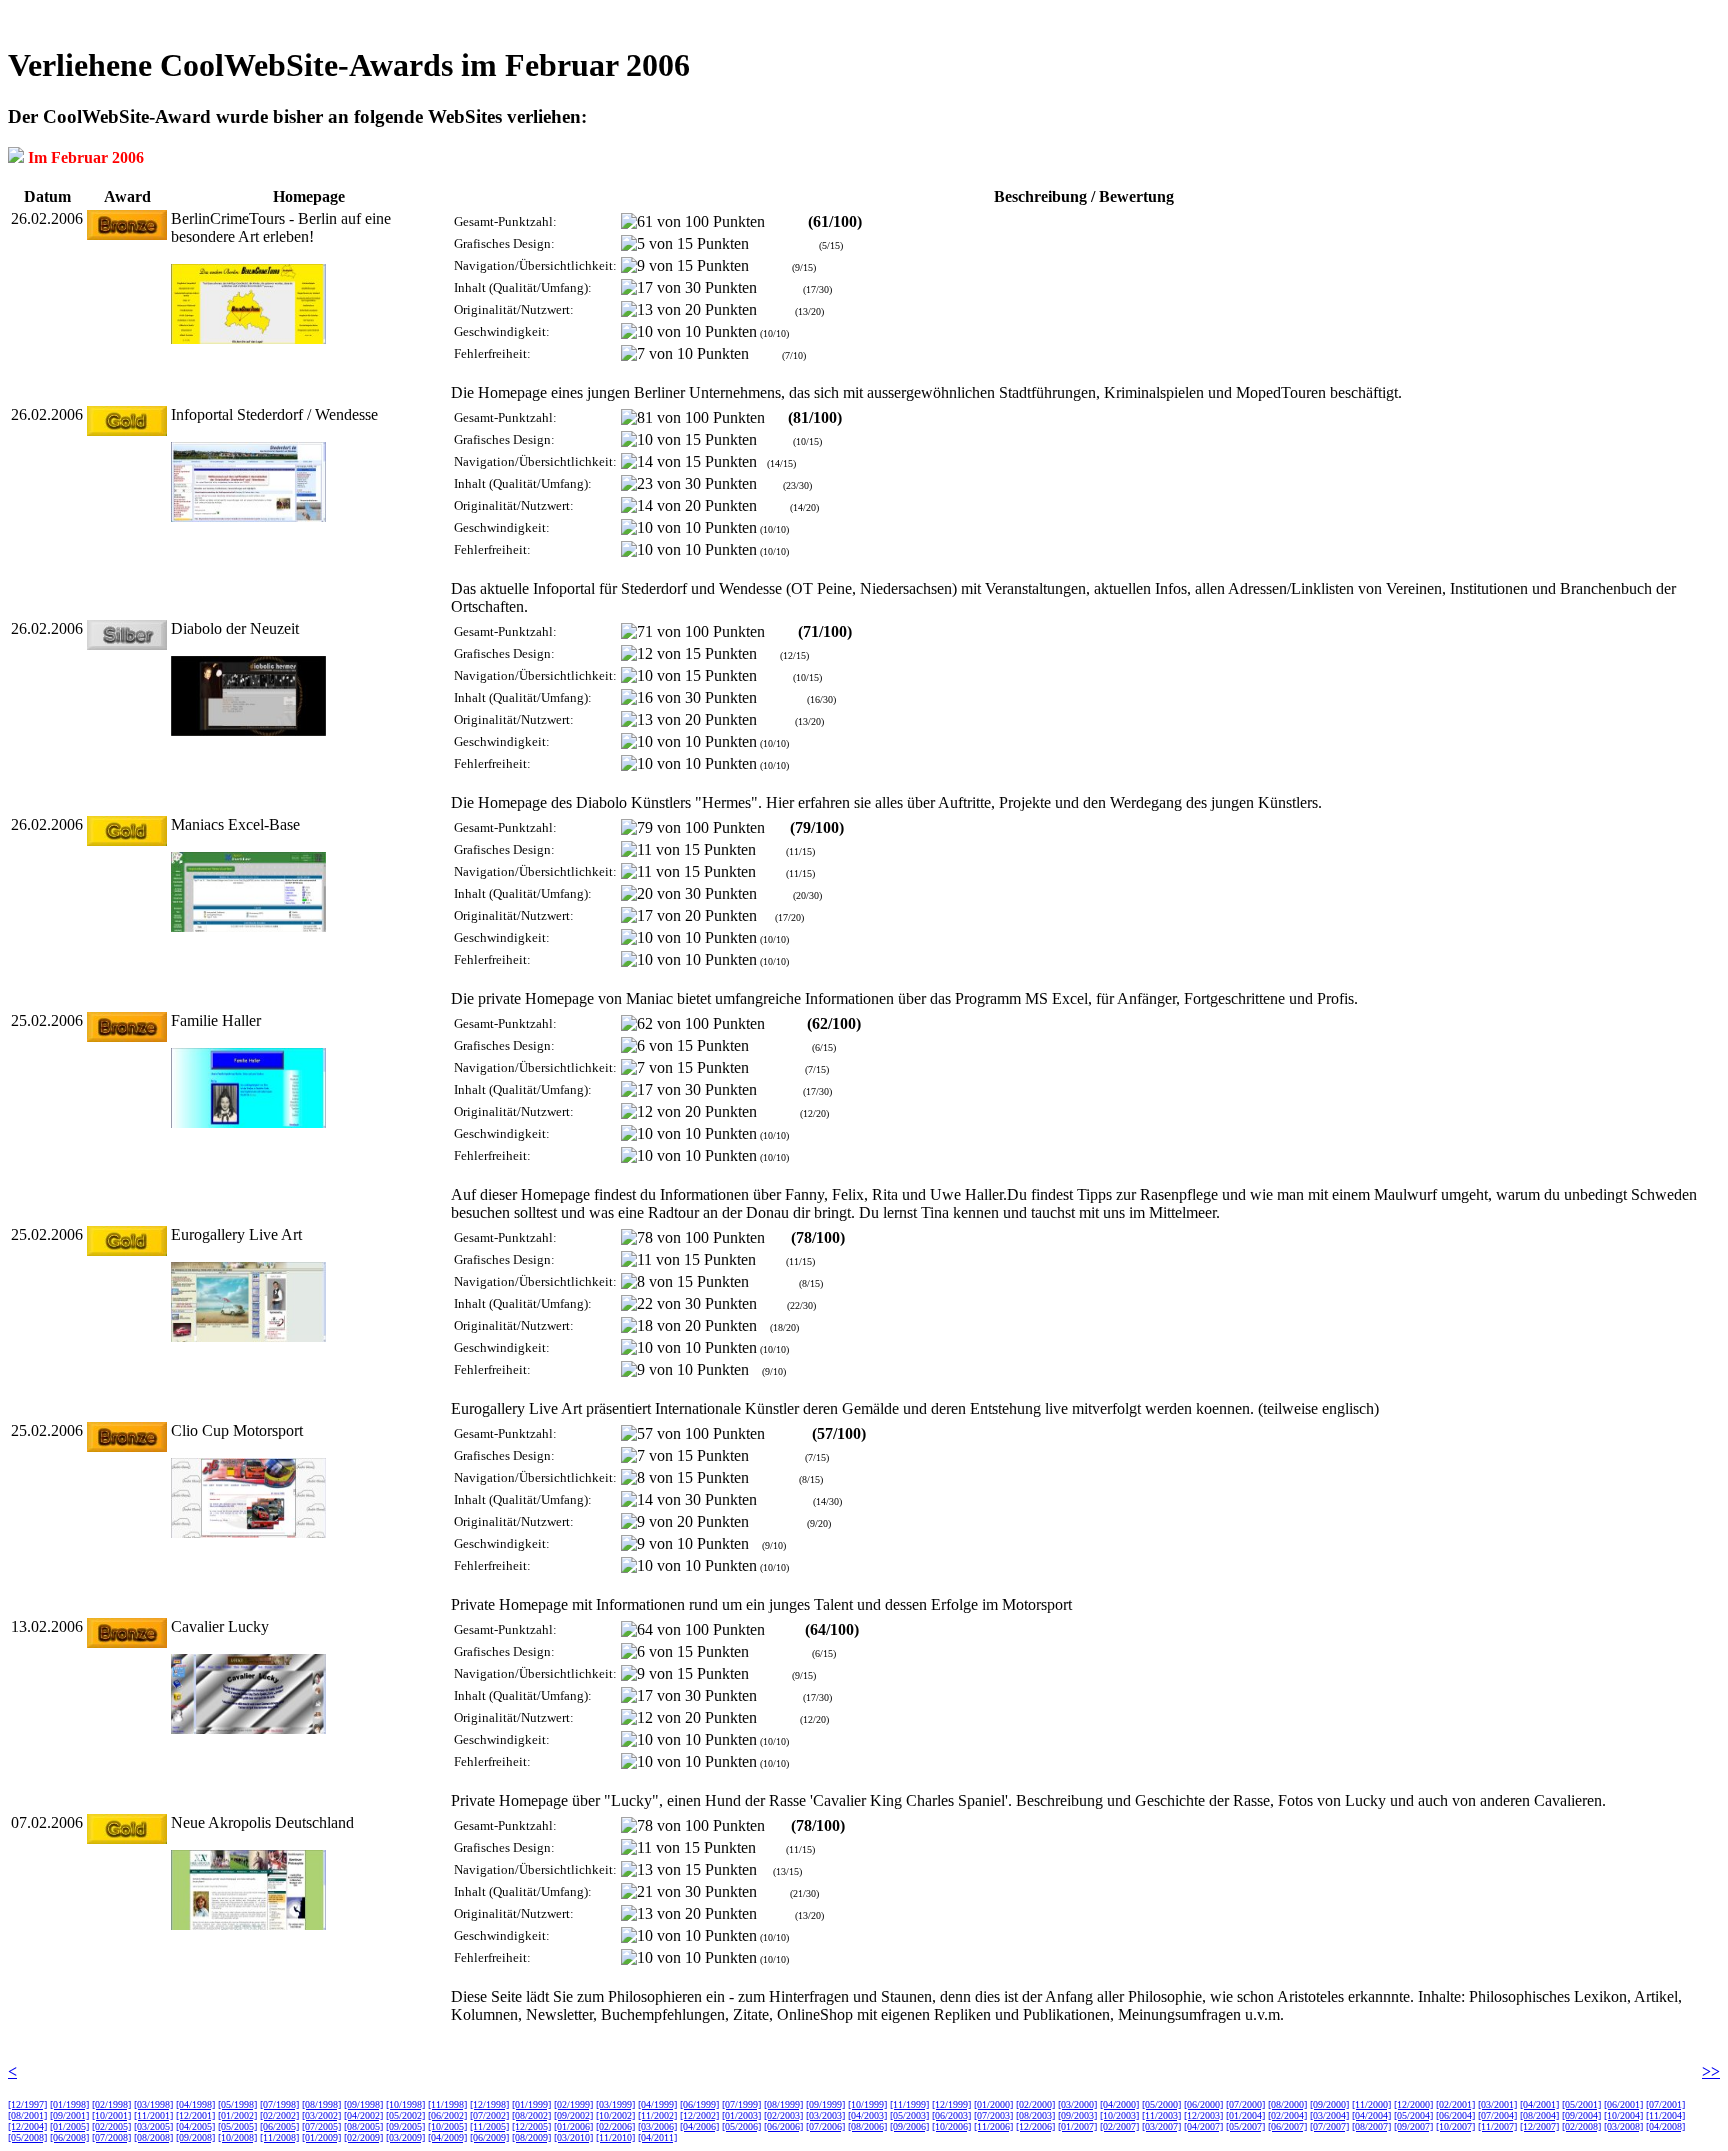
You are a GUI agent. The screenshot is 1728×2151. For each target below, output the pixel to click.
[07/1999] (741, 2104)
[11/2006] (993, 2126)
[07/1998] (279, 2104)
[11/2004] (1665, 2115)
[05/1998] (237, 2104)
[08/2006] (867, 2126)
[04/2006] (699, 2126)
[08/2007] (1371, 2126)
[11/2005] (489, 2126)
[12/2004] (27, 2126)
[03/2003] (825, 2115)
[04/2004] (1371, 2115)
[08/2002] (531, 2115)
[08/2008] (153, 2137)
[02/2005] (111, 2126)
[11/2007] (1497, 2126)
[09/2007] (1413, 2126)
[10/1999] (867, 2104)
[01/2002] (237, 2115)
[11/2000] (1371, 2104)
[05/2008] (27, 2137)
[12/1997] (27, 2104)
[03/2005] (153, 2126)
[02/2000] (1035, 2104)
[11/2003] (1161, 2115)
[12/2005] (531, 2126)
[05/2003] (909, 2115)
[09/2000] (1329, 2104)
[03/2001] (1497, 2104)
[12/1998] (489, 2104)
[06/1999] (699, 2104)
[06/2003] (951, 2115)
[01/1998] (69, 2104)
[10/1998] (405, 2104)
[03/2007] (1161, 2126)
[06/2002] (447, 2115)
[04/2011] (657, 2137)
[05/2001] (1581, 2104)
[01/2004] (1245, 2115)
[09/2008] (195, 2137)
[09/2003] (1077, 2115)
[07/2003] (993, 2115)
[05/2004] (1413, 2115)
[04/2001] (1539, 2104)
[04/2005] (195, 2126)
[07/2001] (1665, 2104)
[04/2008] (1665, 2126)
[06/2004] (1455, 2115)
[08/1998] (321, 2104)
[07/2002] (489, 2115)
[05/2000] (1161, 2104)
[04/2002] (363, 2115)
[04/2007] (1203, 2126)
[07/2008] (111, 2137)
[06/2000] (1203, 2104)
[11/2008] (279, 2137)
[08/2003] (1035, 2115)
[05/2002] (405, 2115)
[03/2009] (405, 2137)
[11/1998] (447, 2104)
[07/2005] (321, 2126)
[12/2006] (1035, 2126)
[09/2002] (573, 2115)
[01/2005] (69, 2126)
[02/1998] (111, 2104)
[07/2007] (1329, 2126)
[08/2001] (27, 2115)
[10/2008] (237, 2137)
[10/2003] (1119, 2115)
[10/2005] (447, 2126)
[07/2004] (1497, 2115)
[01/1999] (531, 2104)
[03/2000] (1077, 2104)
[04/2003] (867, 2115)
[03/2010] (573, 2137)
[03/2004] (1329, 2115)
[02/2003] (783, 2115)
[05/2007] (1245, 2126)
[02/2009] (363, 2137)
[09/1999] (825, 2104)
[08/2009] (531, 2137)
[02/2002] (279, 2115)
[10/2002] (615, 2115)
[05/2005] (237, 2126)
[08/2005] (363, 2126)
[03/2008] (1623, 2126)
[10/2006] (951, 2126)
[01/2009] (321, 2137)
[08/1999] (783, 2104)
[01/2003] (741, 2115)
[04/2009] (447, 2137)
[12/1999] (951, 2104)
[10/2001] (111, 2115)
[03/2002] (321, 2115)
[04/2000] (1119, 2104)
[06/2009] (489, 2137)
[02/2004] (1287, 2115)
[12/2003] (1203, 2115)
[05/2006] (741, 2126)
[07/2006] (825, 2126)
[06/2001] (1623, 2104)
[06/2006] (783, 2126)
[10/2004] (1623, 2115)
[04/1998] (195, 2104)
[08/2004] (1539, 2115)
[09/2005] (405, 2126)
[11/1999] (909, 2104)
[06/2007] (1287, 2126)
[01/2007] (1077, 2126)
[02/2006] (615, 2126)
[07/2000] (1245, 2104)
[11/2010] (615, 2137)
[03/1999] (615, 2104)
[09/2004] (1581, 2115)
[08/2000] (1287, 2104)
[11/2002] (657, 2115)
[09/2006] (909, 2126)
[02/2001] (1455, 2104)
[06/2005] (279, 2126)
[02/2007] (1119, 2126)
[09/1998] (363, 2104)
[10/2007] (1455, 2126)
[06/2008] (69, 2137)
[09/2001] (69, 2115)
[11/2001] (153, 2115)
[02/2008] (1581, 2126)
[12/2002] (699, 2115)
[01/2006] (573, 2126)
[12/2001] (195, 2115)
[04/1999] (657, 2104)
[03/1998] (153, 2104)
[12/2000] (1413, 2104)
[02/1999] (573, 2104)
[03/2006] (657, 2126)
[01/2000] (993, 2104)
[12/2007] (1539, 2126)
